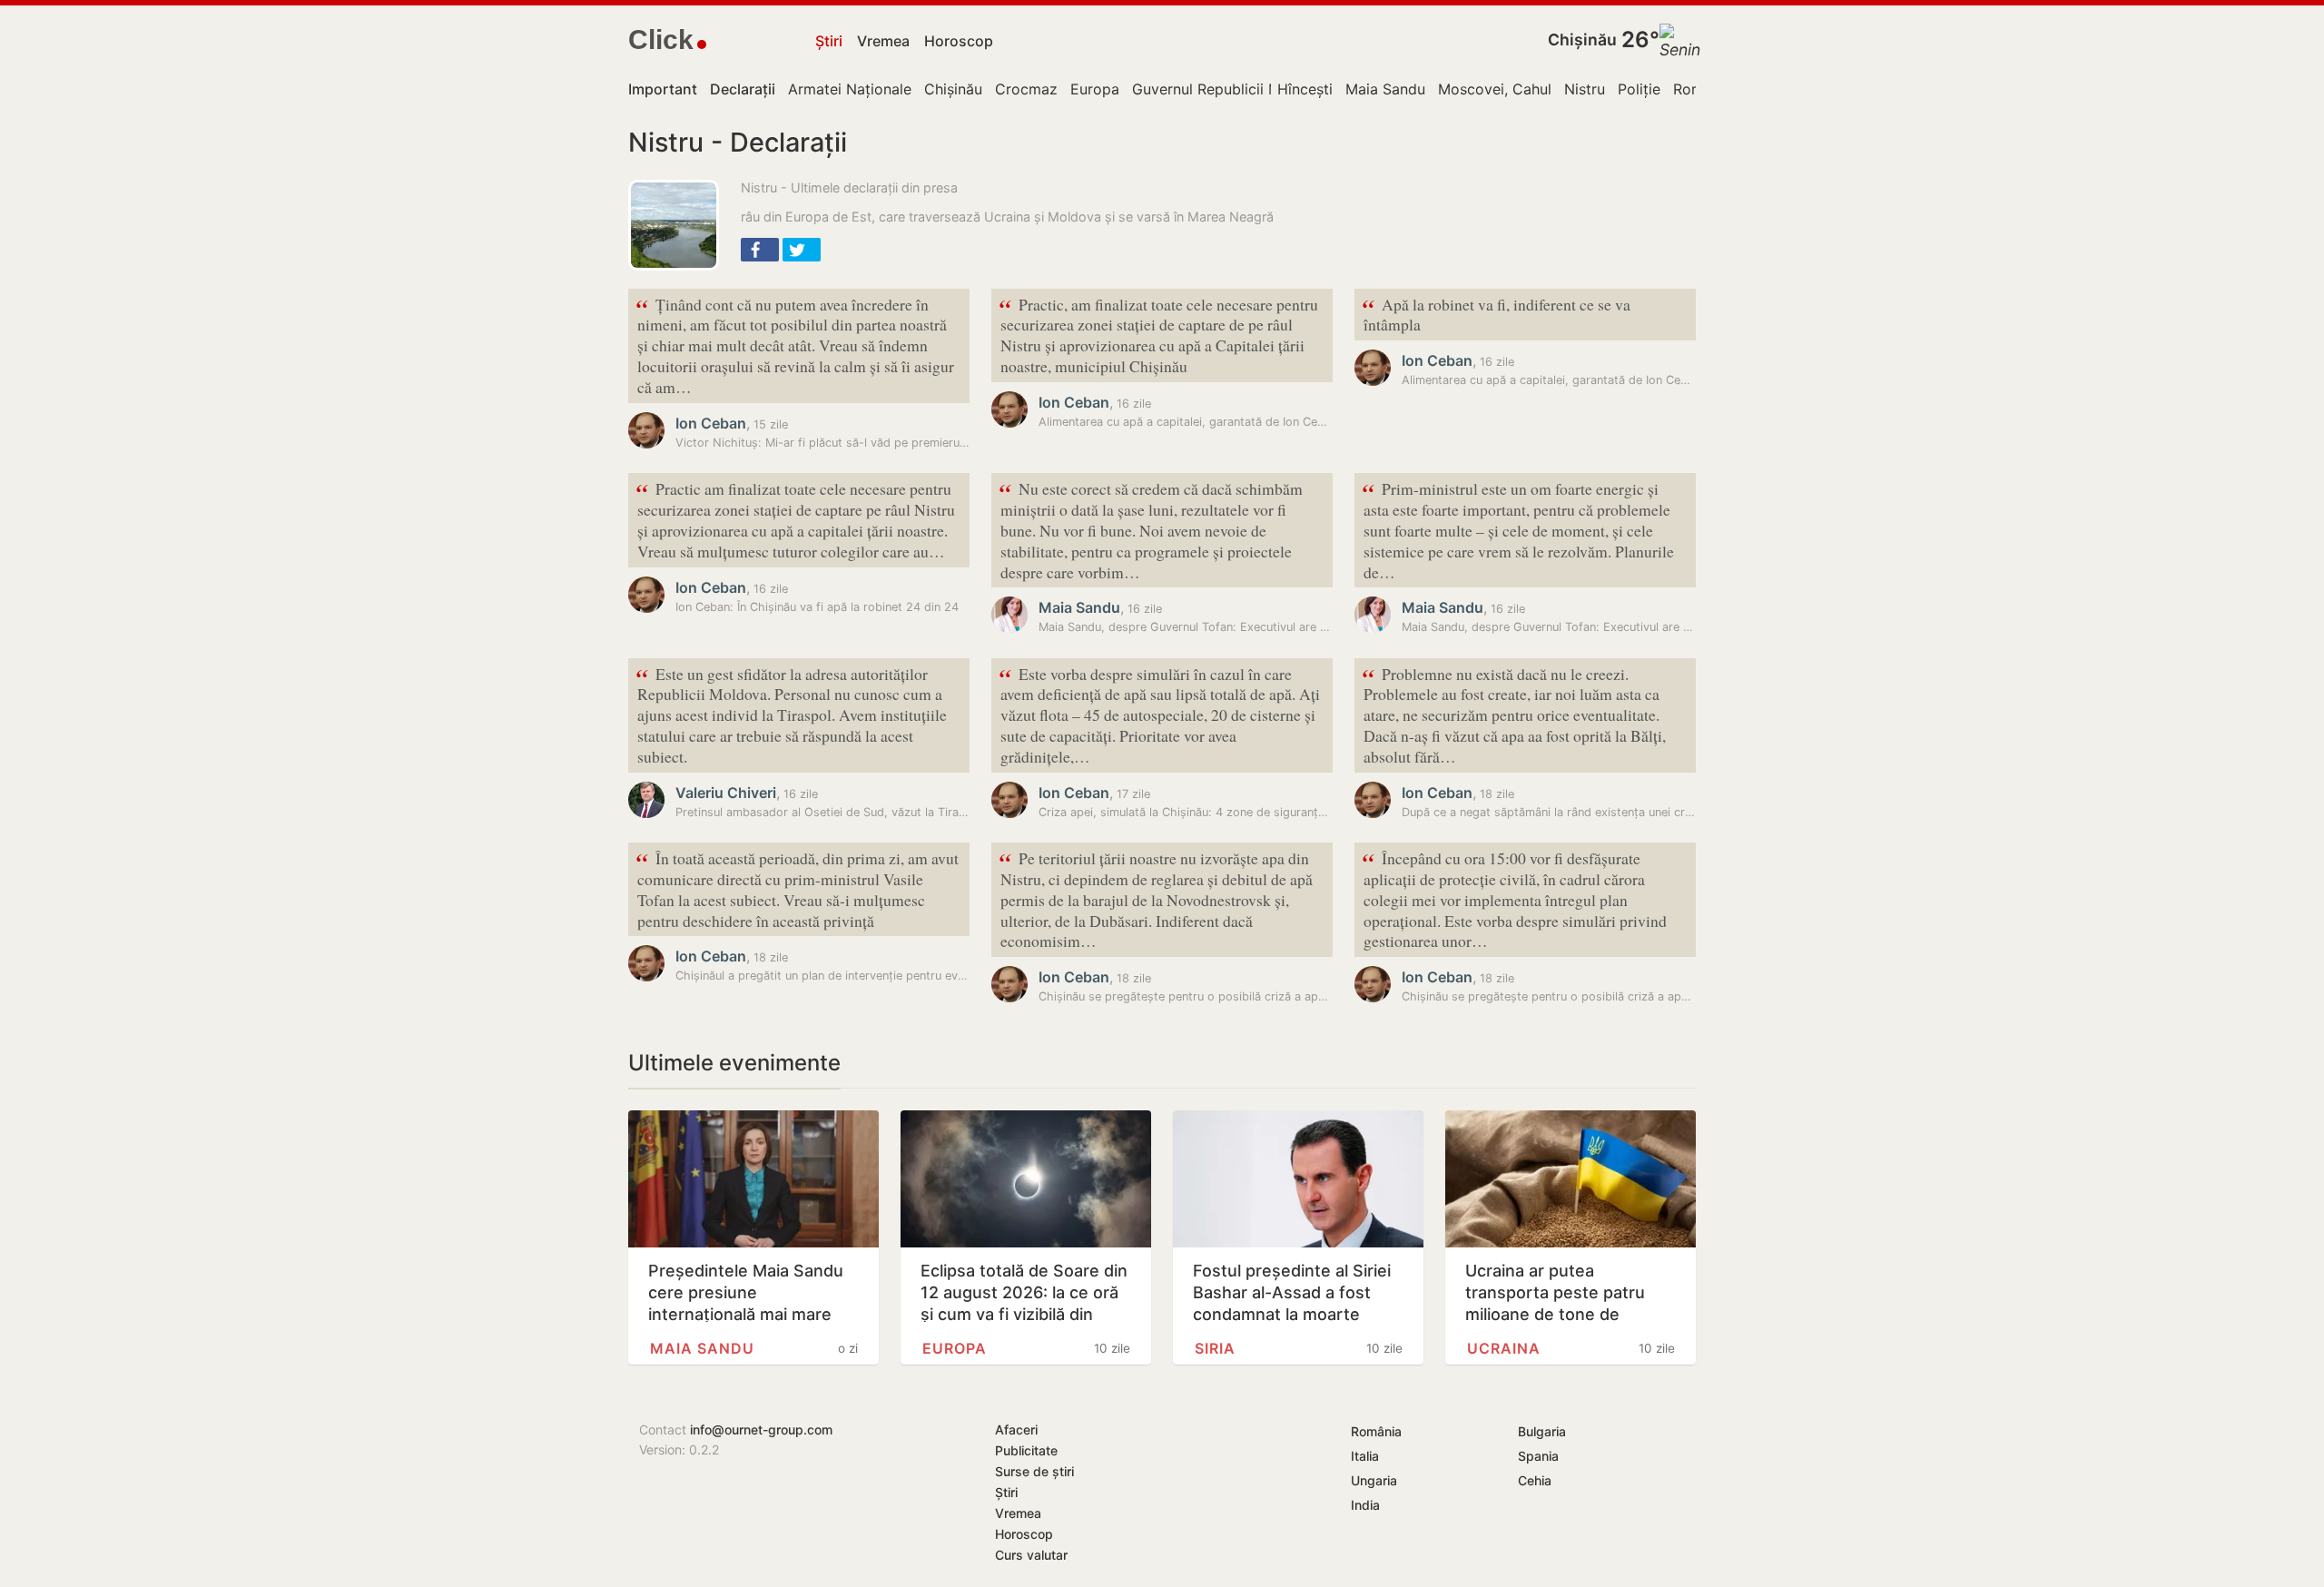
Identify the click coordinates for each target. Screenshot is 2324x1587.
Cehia (1535, 1480)
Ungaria (1374, 1480)
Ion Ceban (711, 423)
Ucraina (1504, 1348)
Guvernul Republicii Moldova (1230, 89)
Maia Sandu (1385, 89)
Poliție (1639, 89)
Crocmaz (1026, 89)
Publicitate (1026, 1450)
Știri (829, 41)
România (1376, 1431)
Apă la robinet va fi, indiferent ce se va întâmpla (1496, 313)
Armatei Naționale (850, 89)
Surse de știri (1034, 1471)
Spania (1538, 1456)
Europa (1095, 89)
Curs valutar (1031, 1555)
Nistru (1585, 89)
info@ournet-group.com (761, 1429)
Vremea (883, 41)
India (1365, 1505)
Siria (1215, 1348)
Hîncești (1305, 89)
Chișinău (1582, 39)
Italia (1365, 1456)
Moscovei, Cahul (1495, 89)
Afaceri (1016, 1429)
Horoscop (959, 41)
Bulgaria (1542, 1431)
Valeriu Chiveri (726, 793)
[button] (760, 250)
